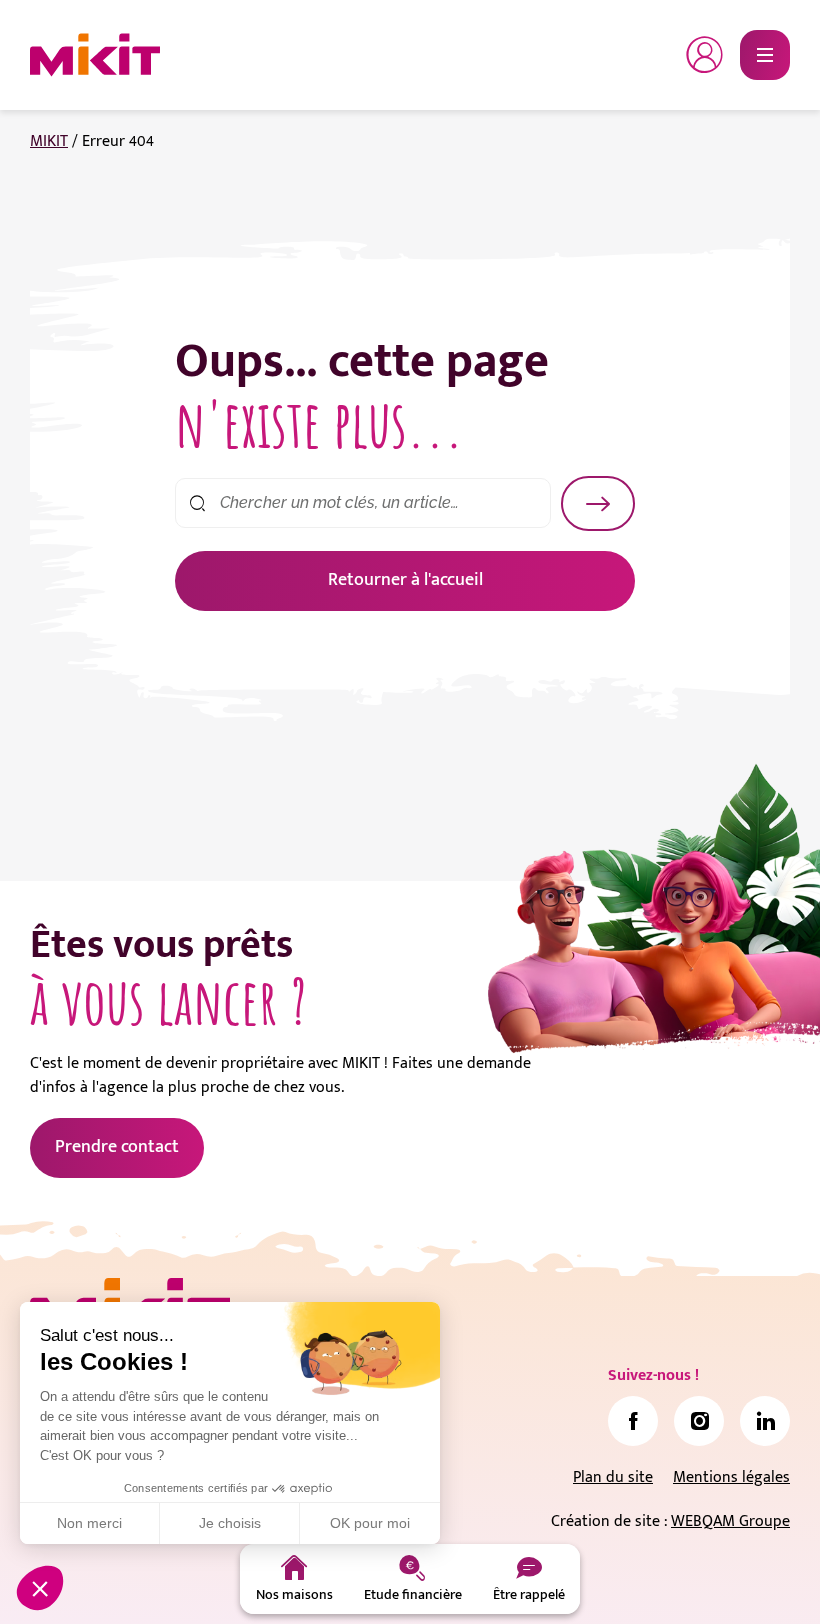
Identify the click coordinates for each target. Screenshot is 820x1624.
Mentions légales (731, 1477)
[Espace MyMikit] (705, 55)
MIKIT (49, 141)
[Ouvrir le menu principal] (765, 55)
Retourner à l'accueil (405, 580)
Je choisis (230, 1523)
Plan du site (613, 1477)
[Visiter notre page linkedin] (765, 1421)
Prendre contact (117, 1147)
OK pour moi (370, 1523)
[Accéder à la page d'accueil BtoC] (95, 55)
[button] (40, 1588)
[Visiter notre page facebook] (633, 1421)
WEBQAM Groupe (730, 1521)
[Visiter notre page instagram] (699, 1421)
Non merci (89, 1523)
